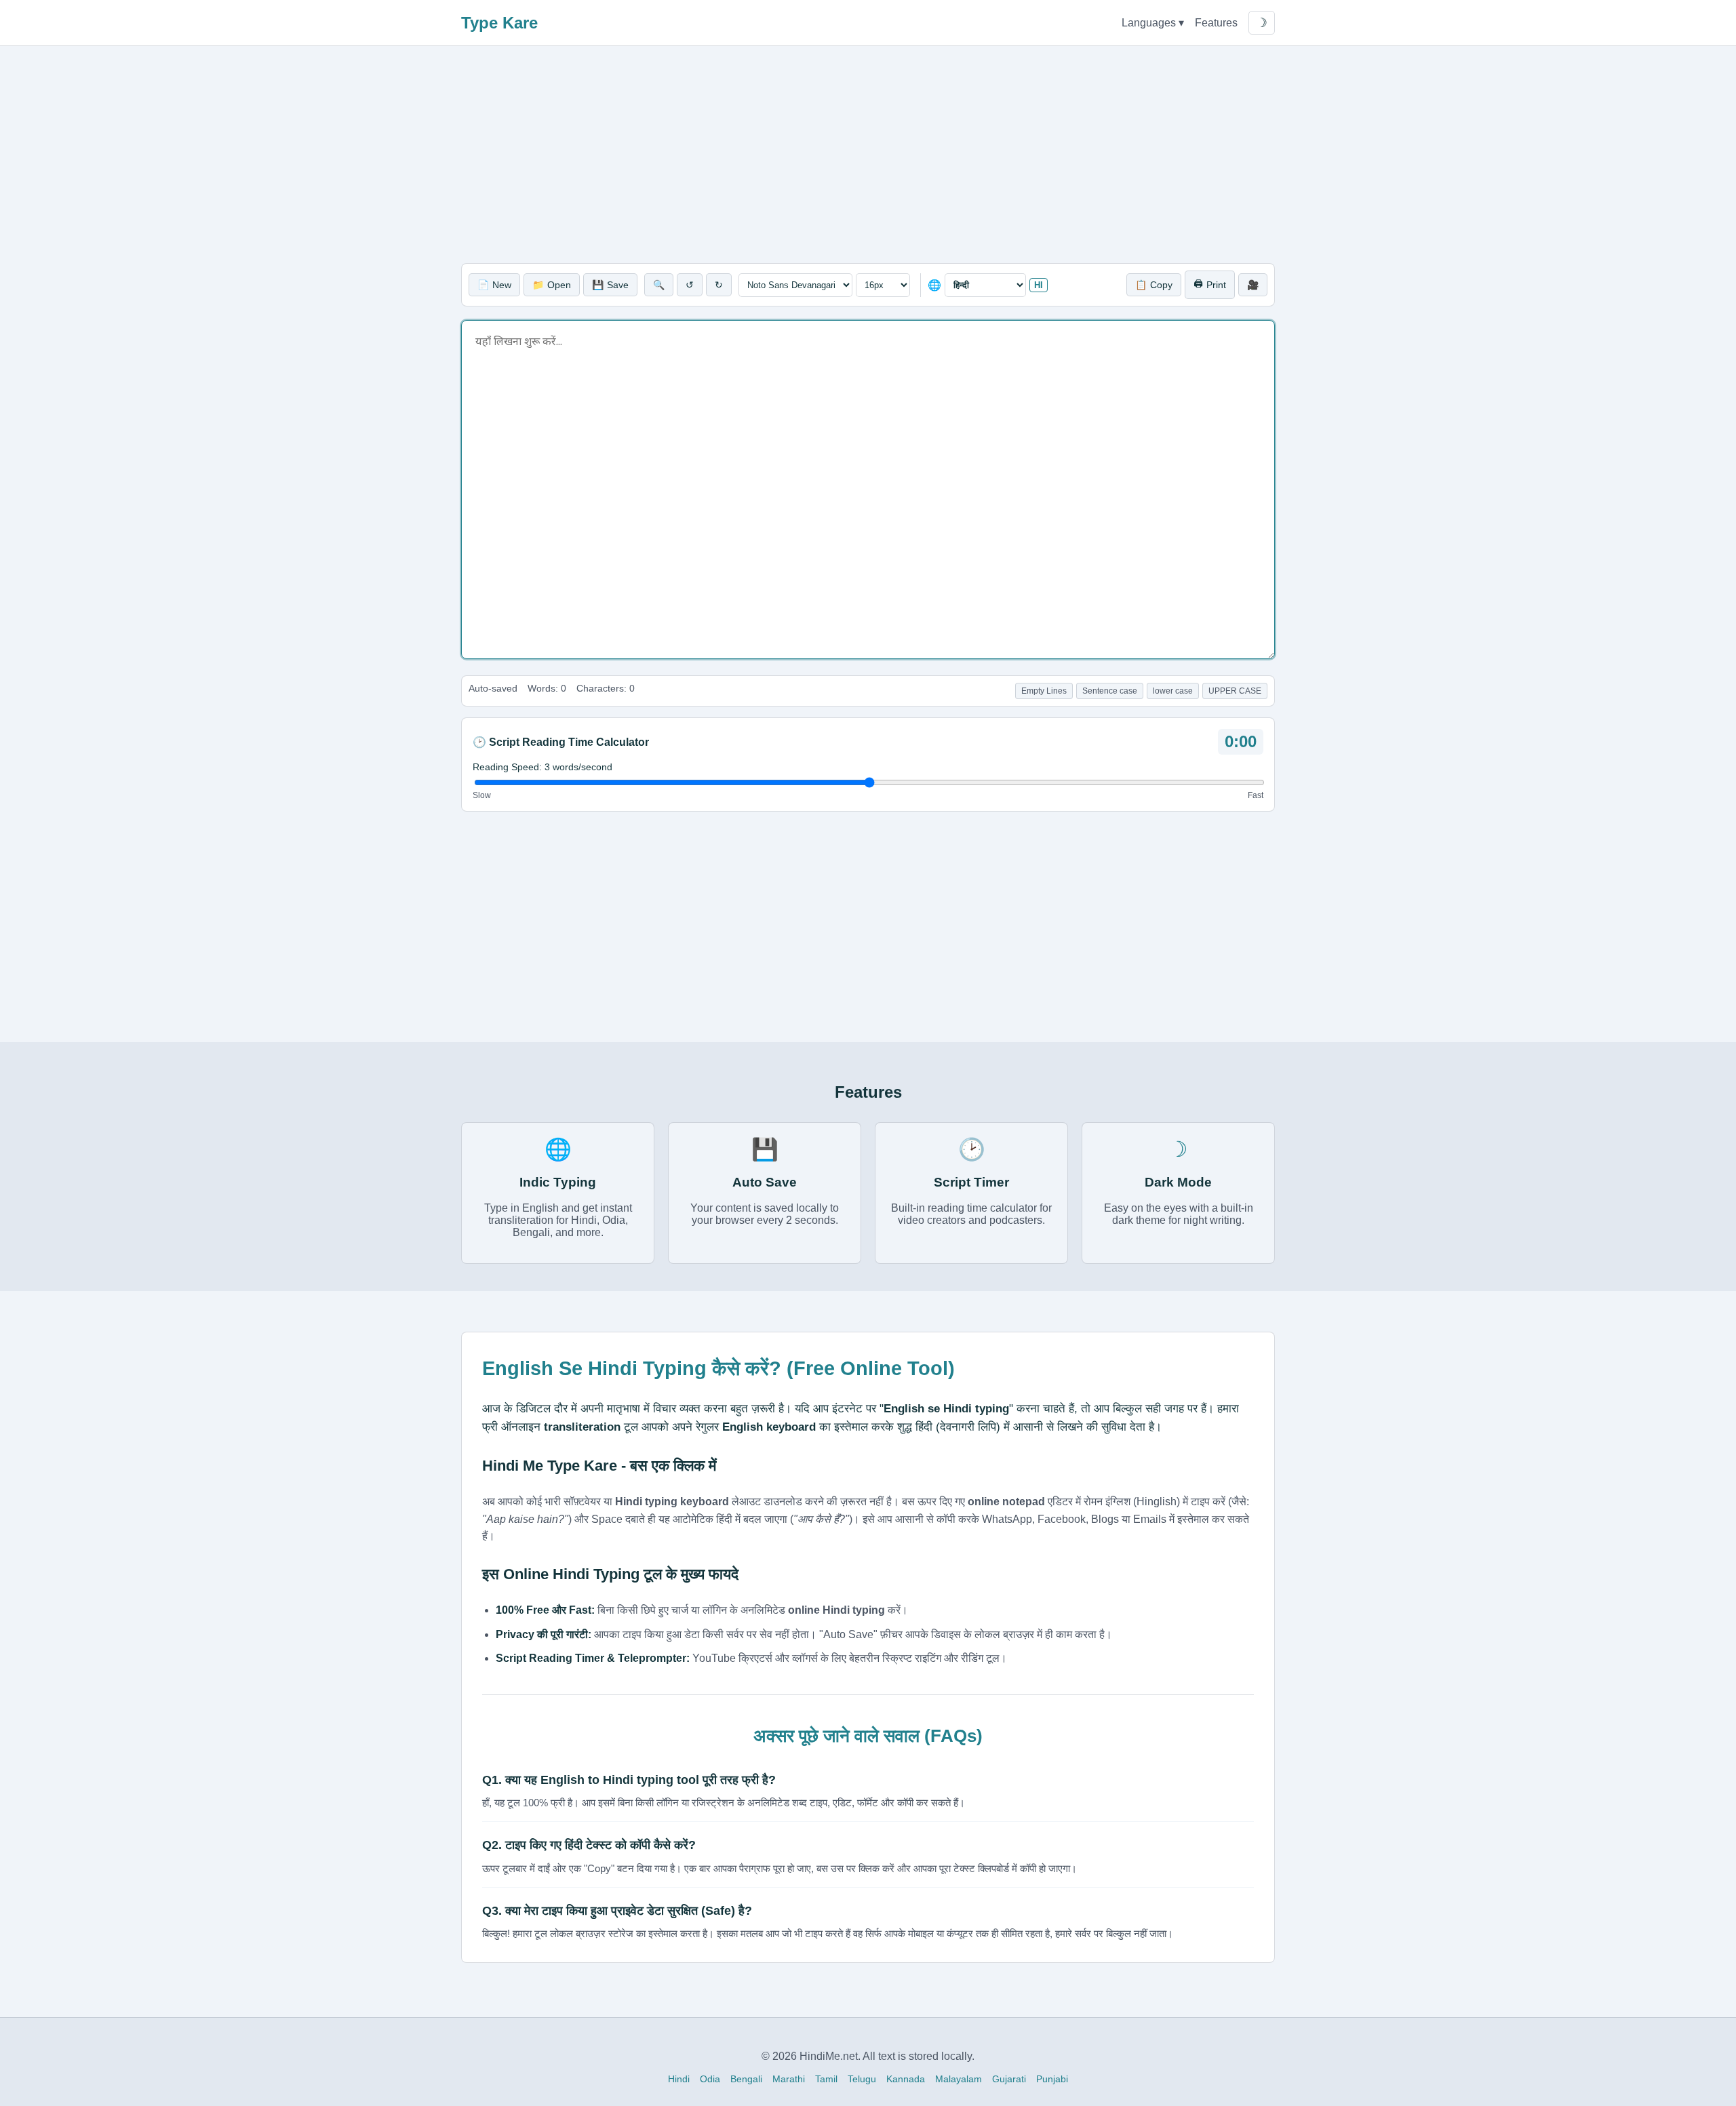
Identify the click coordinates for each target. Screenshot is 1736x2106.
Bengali (746, 2079)
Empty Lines (1044, 691)
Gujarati (1009, 2079)
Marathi (789, 2079)
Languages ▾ (1153, 23)
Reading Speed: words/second (542, 767)
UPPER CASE (1235, 691)
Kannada (906, 2079)
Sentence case (1110, 691)
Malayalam (959, 2079)
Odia (710, 2079)
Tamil (826, 2079)
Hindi (679, 2079)
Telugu (862, 2079)
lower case (1173, 691)
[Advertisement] (868, 155)
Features (1216, 23)
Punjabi (1052, 2079)
